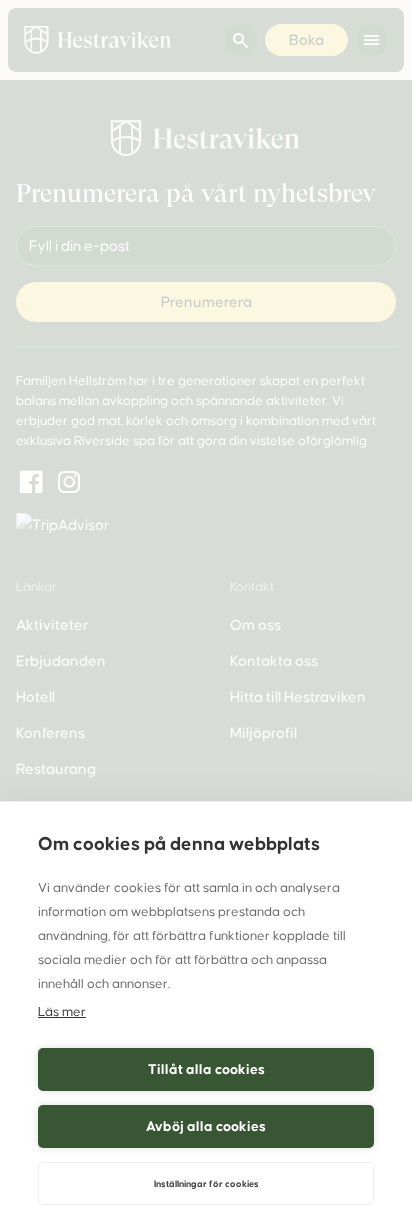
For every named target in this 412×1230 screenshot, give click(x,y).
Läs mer (62, 1012)
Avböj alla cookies (206, 1126)
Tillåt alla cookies (206, 1069)
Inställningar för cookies (206, 1184)
